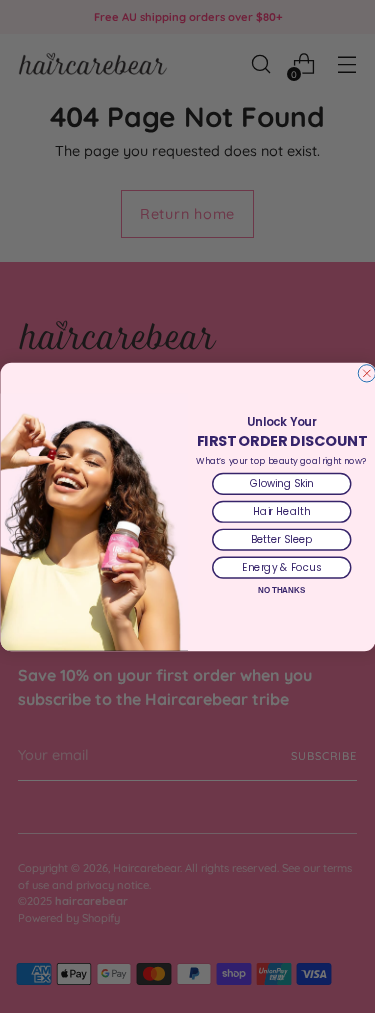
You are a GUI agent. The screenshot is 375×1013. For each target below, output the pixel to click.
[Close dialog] (366, 372)
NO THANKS (281, 590)
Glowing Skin (281, 483)
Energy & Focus (281, 567)
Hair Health (281, 511)
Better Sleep (281, 539)
